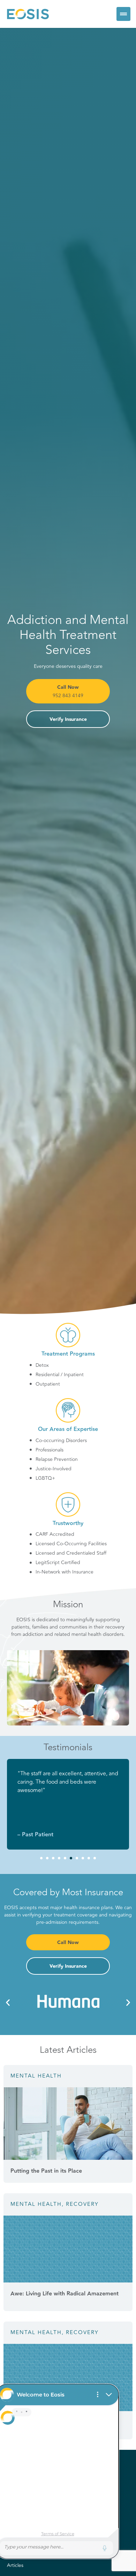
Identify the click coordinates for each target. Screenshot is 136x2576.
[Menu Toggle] (123, 14)
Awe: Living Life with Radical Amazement (65, 2294)
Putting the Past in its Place (46, 2171)
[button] (41, 1858)
